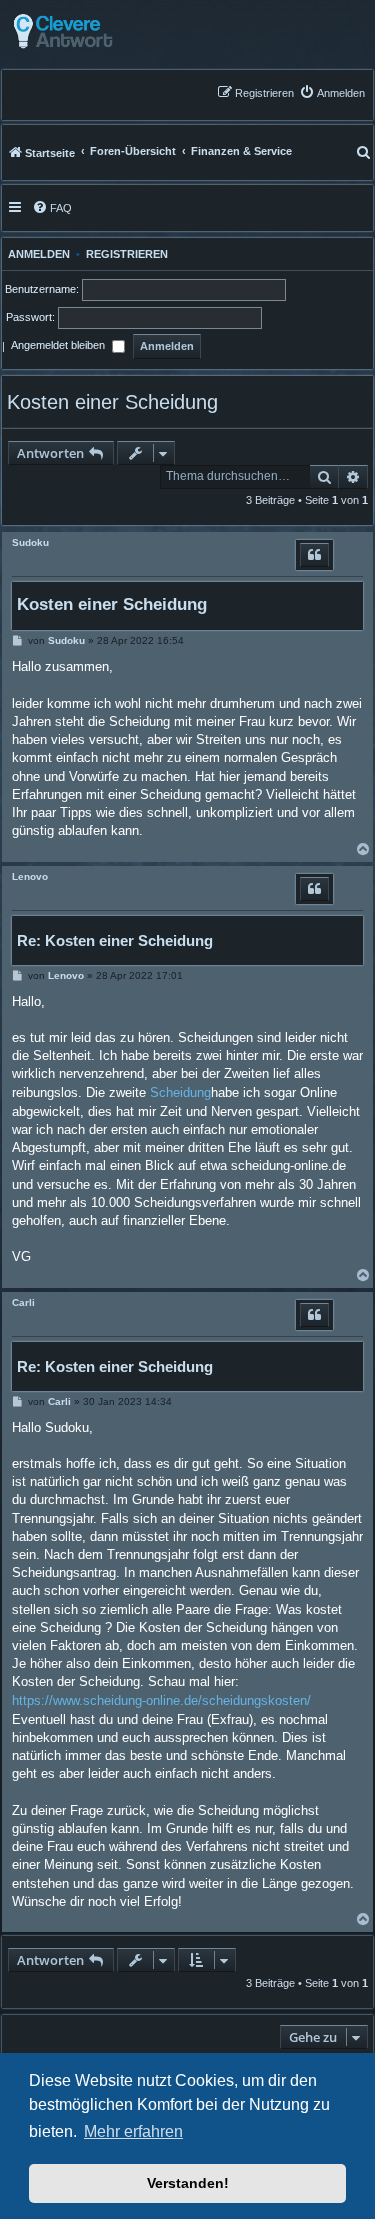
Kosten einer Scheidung (112, 402)
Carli (23, 1302)
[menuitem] (332, 92)
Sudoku (30, 542)
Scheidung (180, 1092)
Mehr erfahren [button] (133, 2131)
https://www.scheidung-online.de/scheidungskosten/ (161, 1700)
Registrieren (127, 254)
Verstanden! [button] (188, 2183)
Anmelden (36, 254)
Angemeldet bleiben (59, 346)
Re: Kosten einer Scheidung (115, 940)
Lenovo (30, 876)
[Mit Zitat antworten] (314, 555)
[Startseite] (112, 31)
